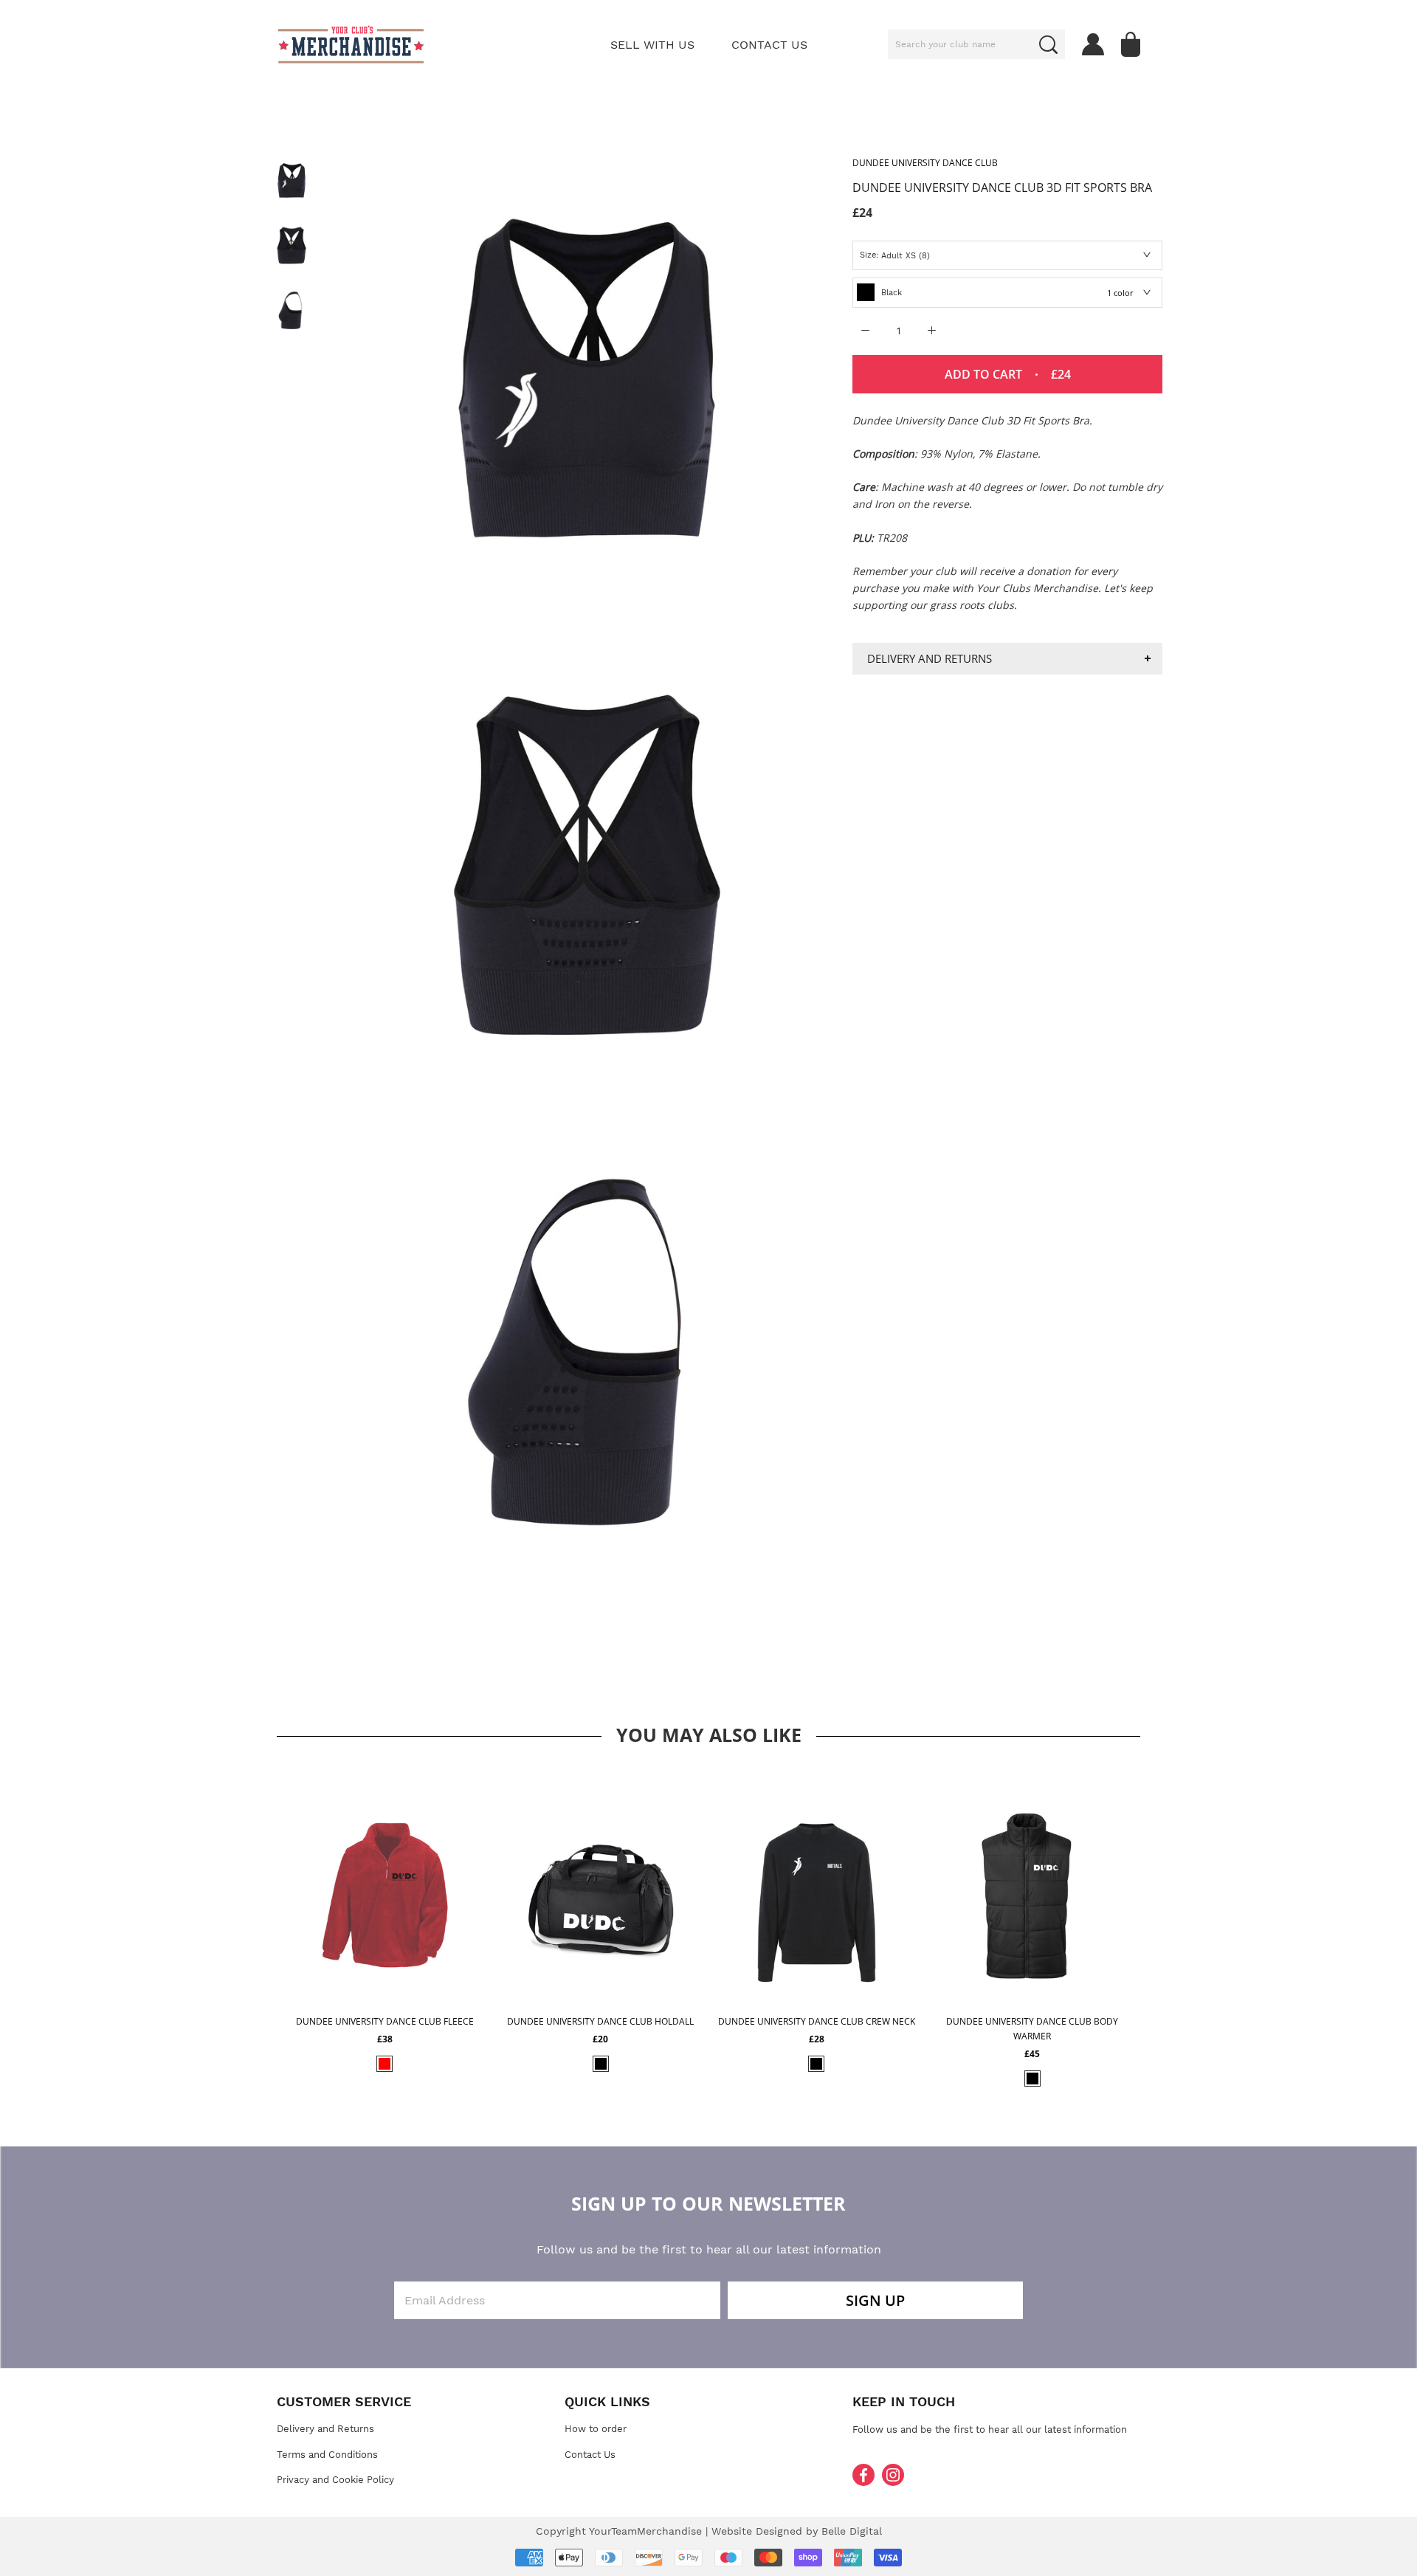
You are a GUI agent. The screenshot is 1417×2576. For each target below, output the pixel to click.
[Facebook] (863, 2475)
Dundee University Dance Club (925, 163)
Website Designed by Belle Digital (797, 2531)
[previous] (256, 1926)
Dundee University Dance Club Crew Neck (817, 2021)
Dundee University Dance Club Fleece (385, 2021)
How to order (596, 2429)
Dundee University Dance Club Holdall (600, 2021)
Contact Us (590, 2455)
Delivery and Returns (930, 658)
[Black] (601, 2064)
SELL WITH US (652, 45)
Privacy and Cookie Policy (335, 2480)
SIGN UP (875, 2300)
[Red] (385, 2064)
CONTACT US (769, 45)
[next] (1161, 1926)
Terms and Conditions (327, 2455)
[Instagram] (893, 2475)
